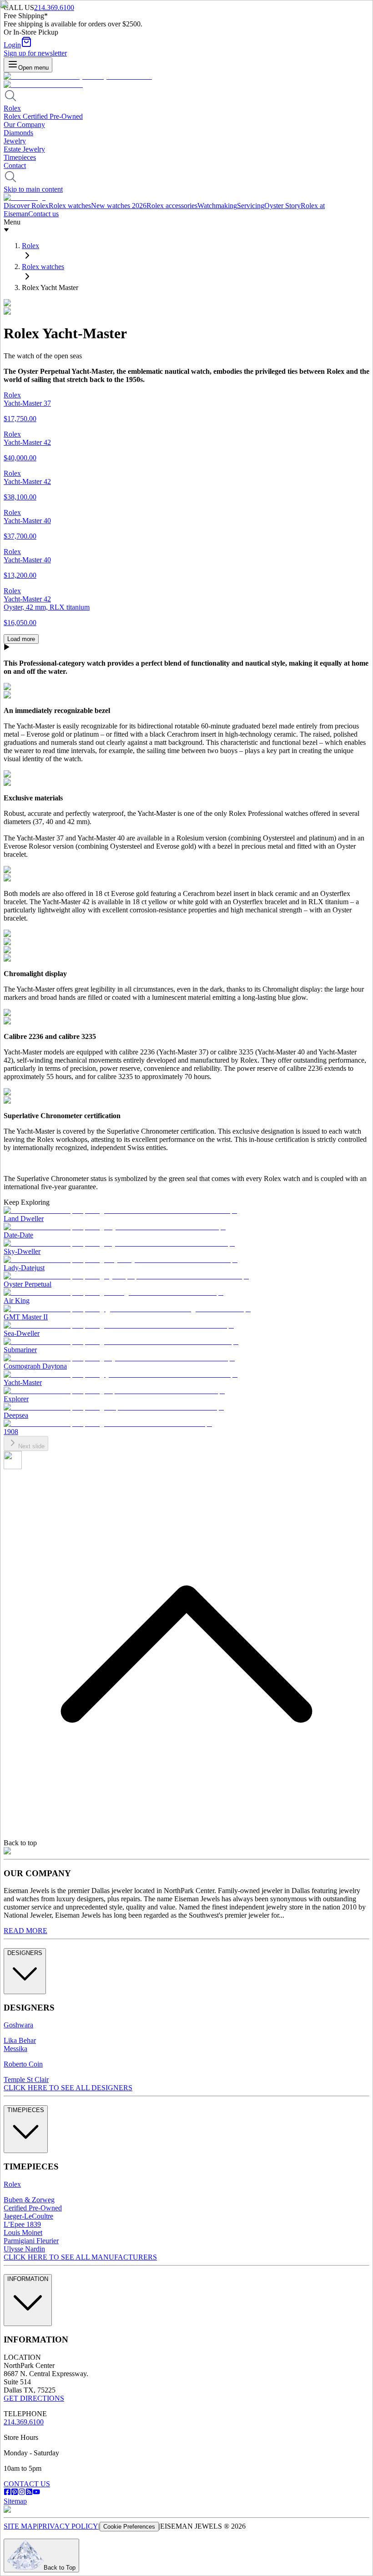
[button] (186, 648)
